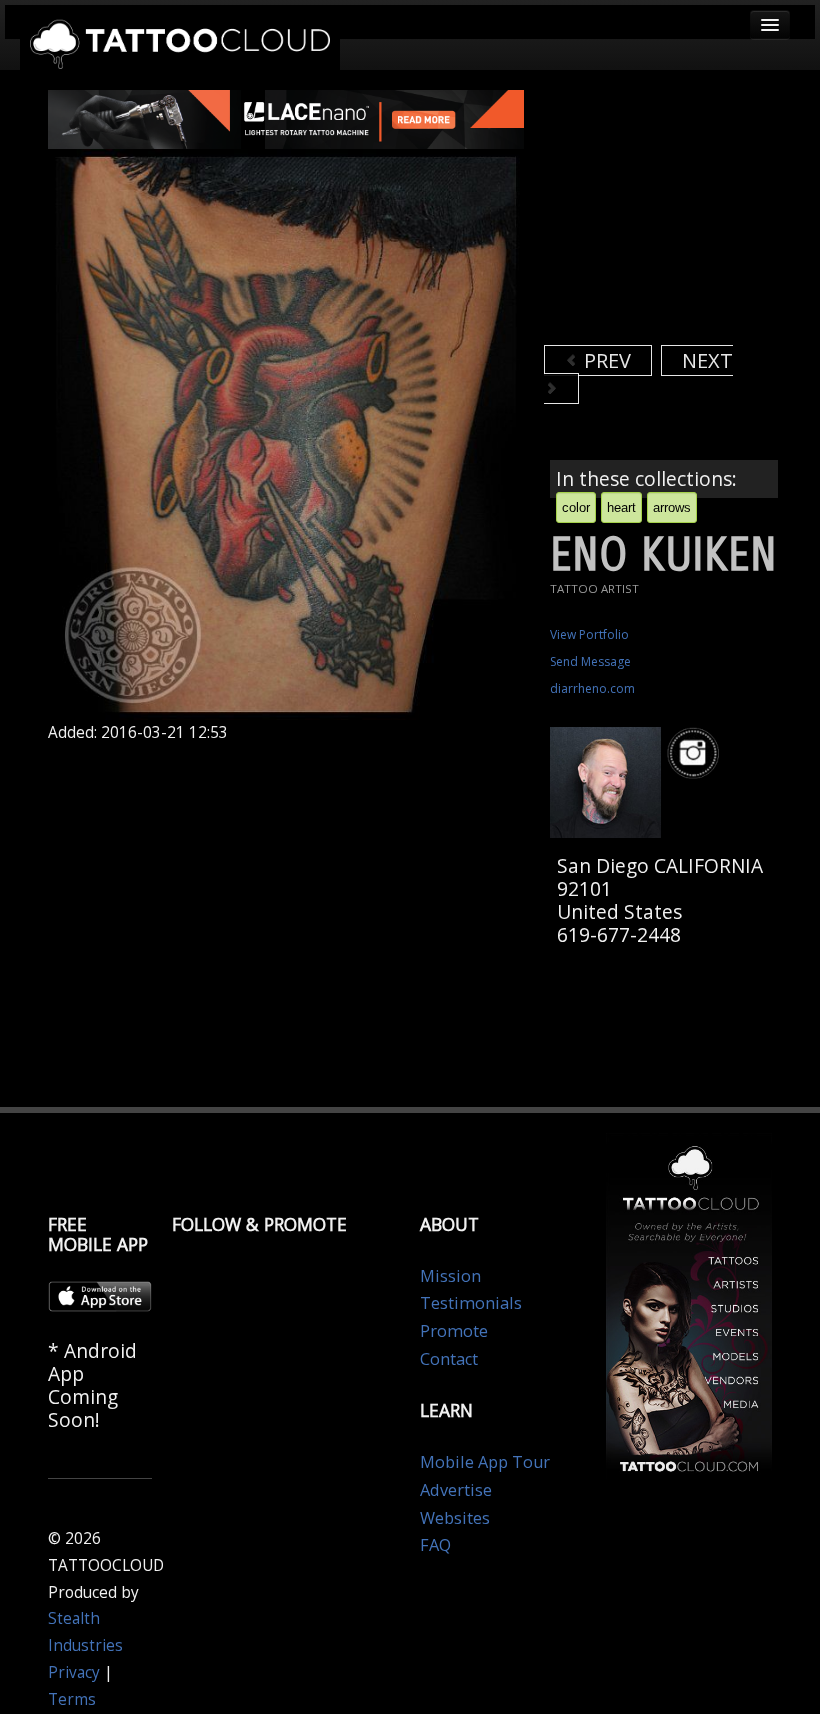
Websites (455, 1518)
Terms (72, 1699)
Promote (454, 1331)
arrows (672, 507)
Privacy (74, 1672)
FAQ (435, 1545)
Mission (450, 1276)
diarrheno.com (592, 688)
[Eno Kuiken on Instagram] (696, 753)
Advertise (456, 1490)
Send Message (590, 661)
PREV (605, 360)
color (576, 507)
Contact (449, 1359)
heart (621, 507)
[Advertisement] (682, 215)
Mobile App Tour (485, 1462)
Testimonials (471, 1303)
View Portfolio (589, 634)
